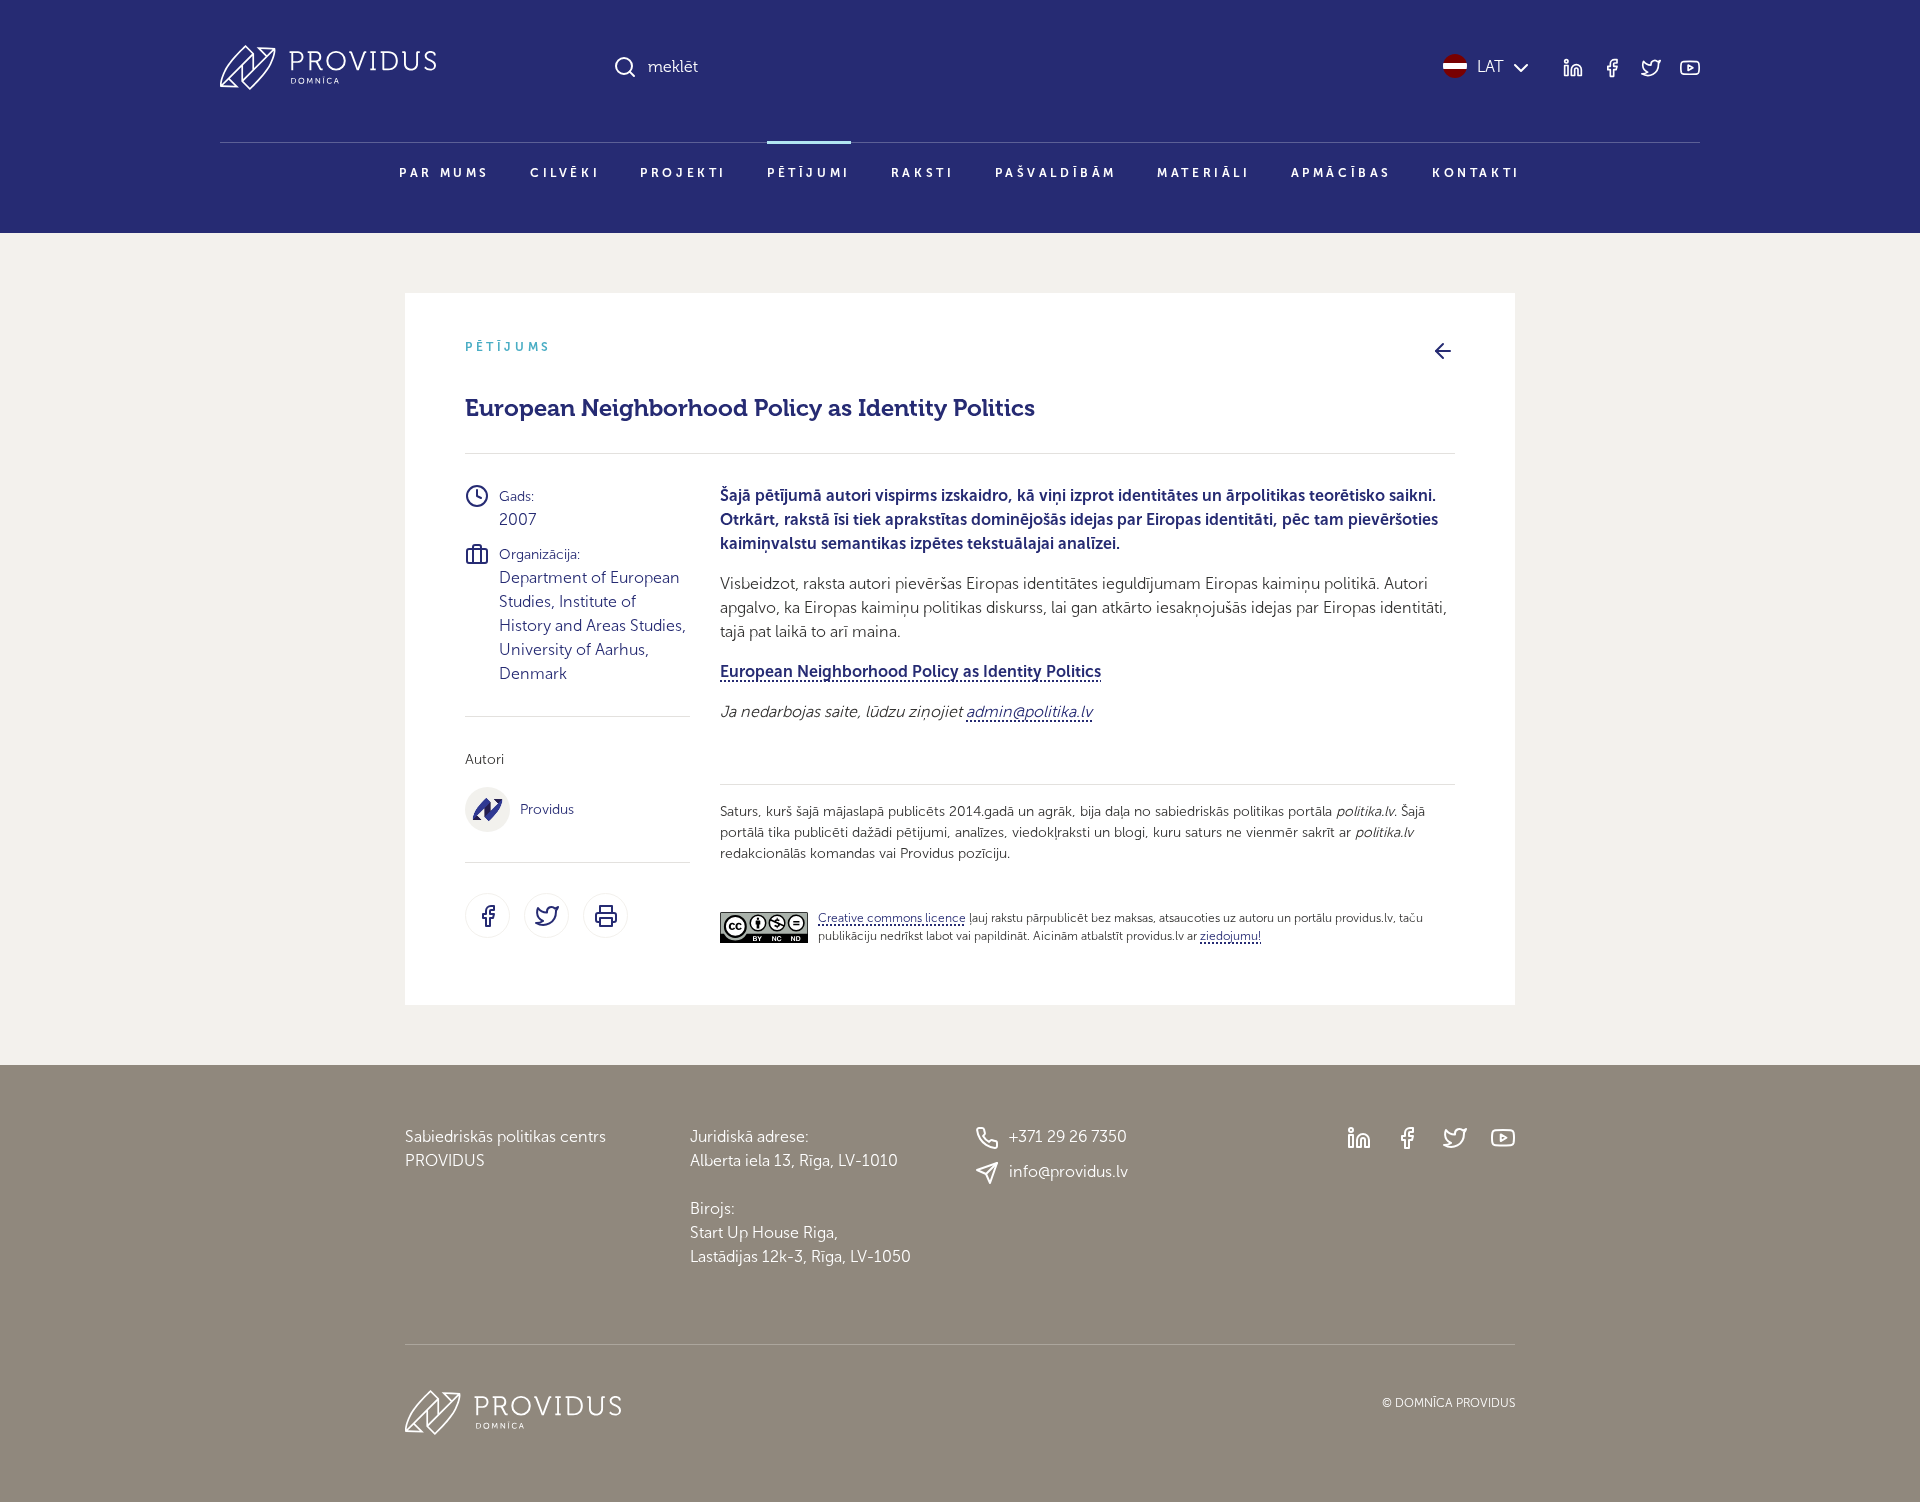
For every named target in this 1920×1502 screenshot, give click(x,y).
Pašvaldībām (1056, 173)
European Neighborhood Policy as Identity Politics (910, 671)
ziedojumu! (1230, 936)
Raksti (923, 173)
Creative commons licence (892, 918)
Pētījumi (809, 173)
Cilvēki (565, 173)
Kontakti (1476, 173)
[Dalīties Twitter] (546, 915)
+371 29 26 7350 (1068, 1136)
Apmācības (1341, 173)
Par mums (444, 173)
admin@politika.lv (1029, 711)
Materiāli (1203, 173)
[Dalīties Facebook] (487, 915)
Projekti (683, 173)
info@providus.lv (1068, 1171)
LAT (1490, 66)
